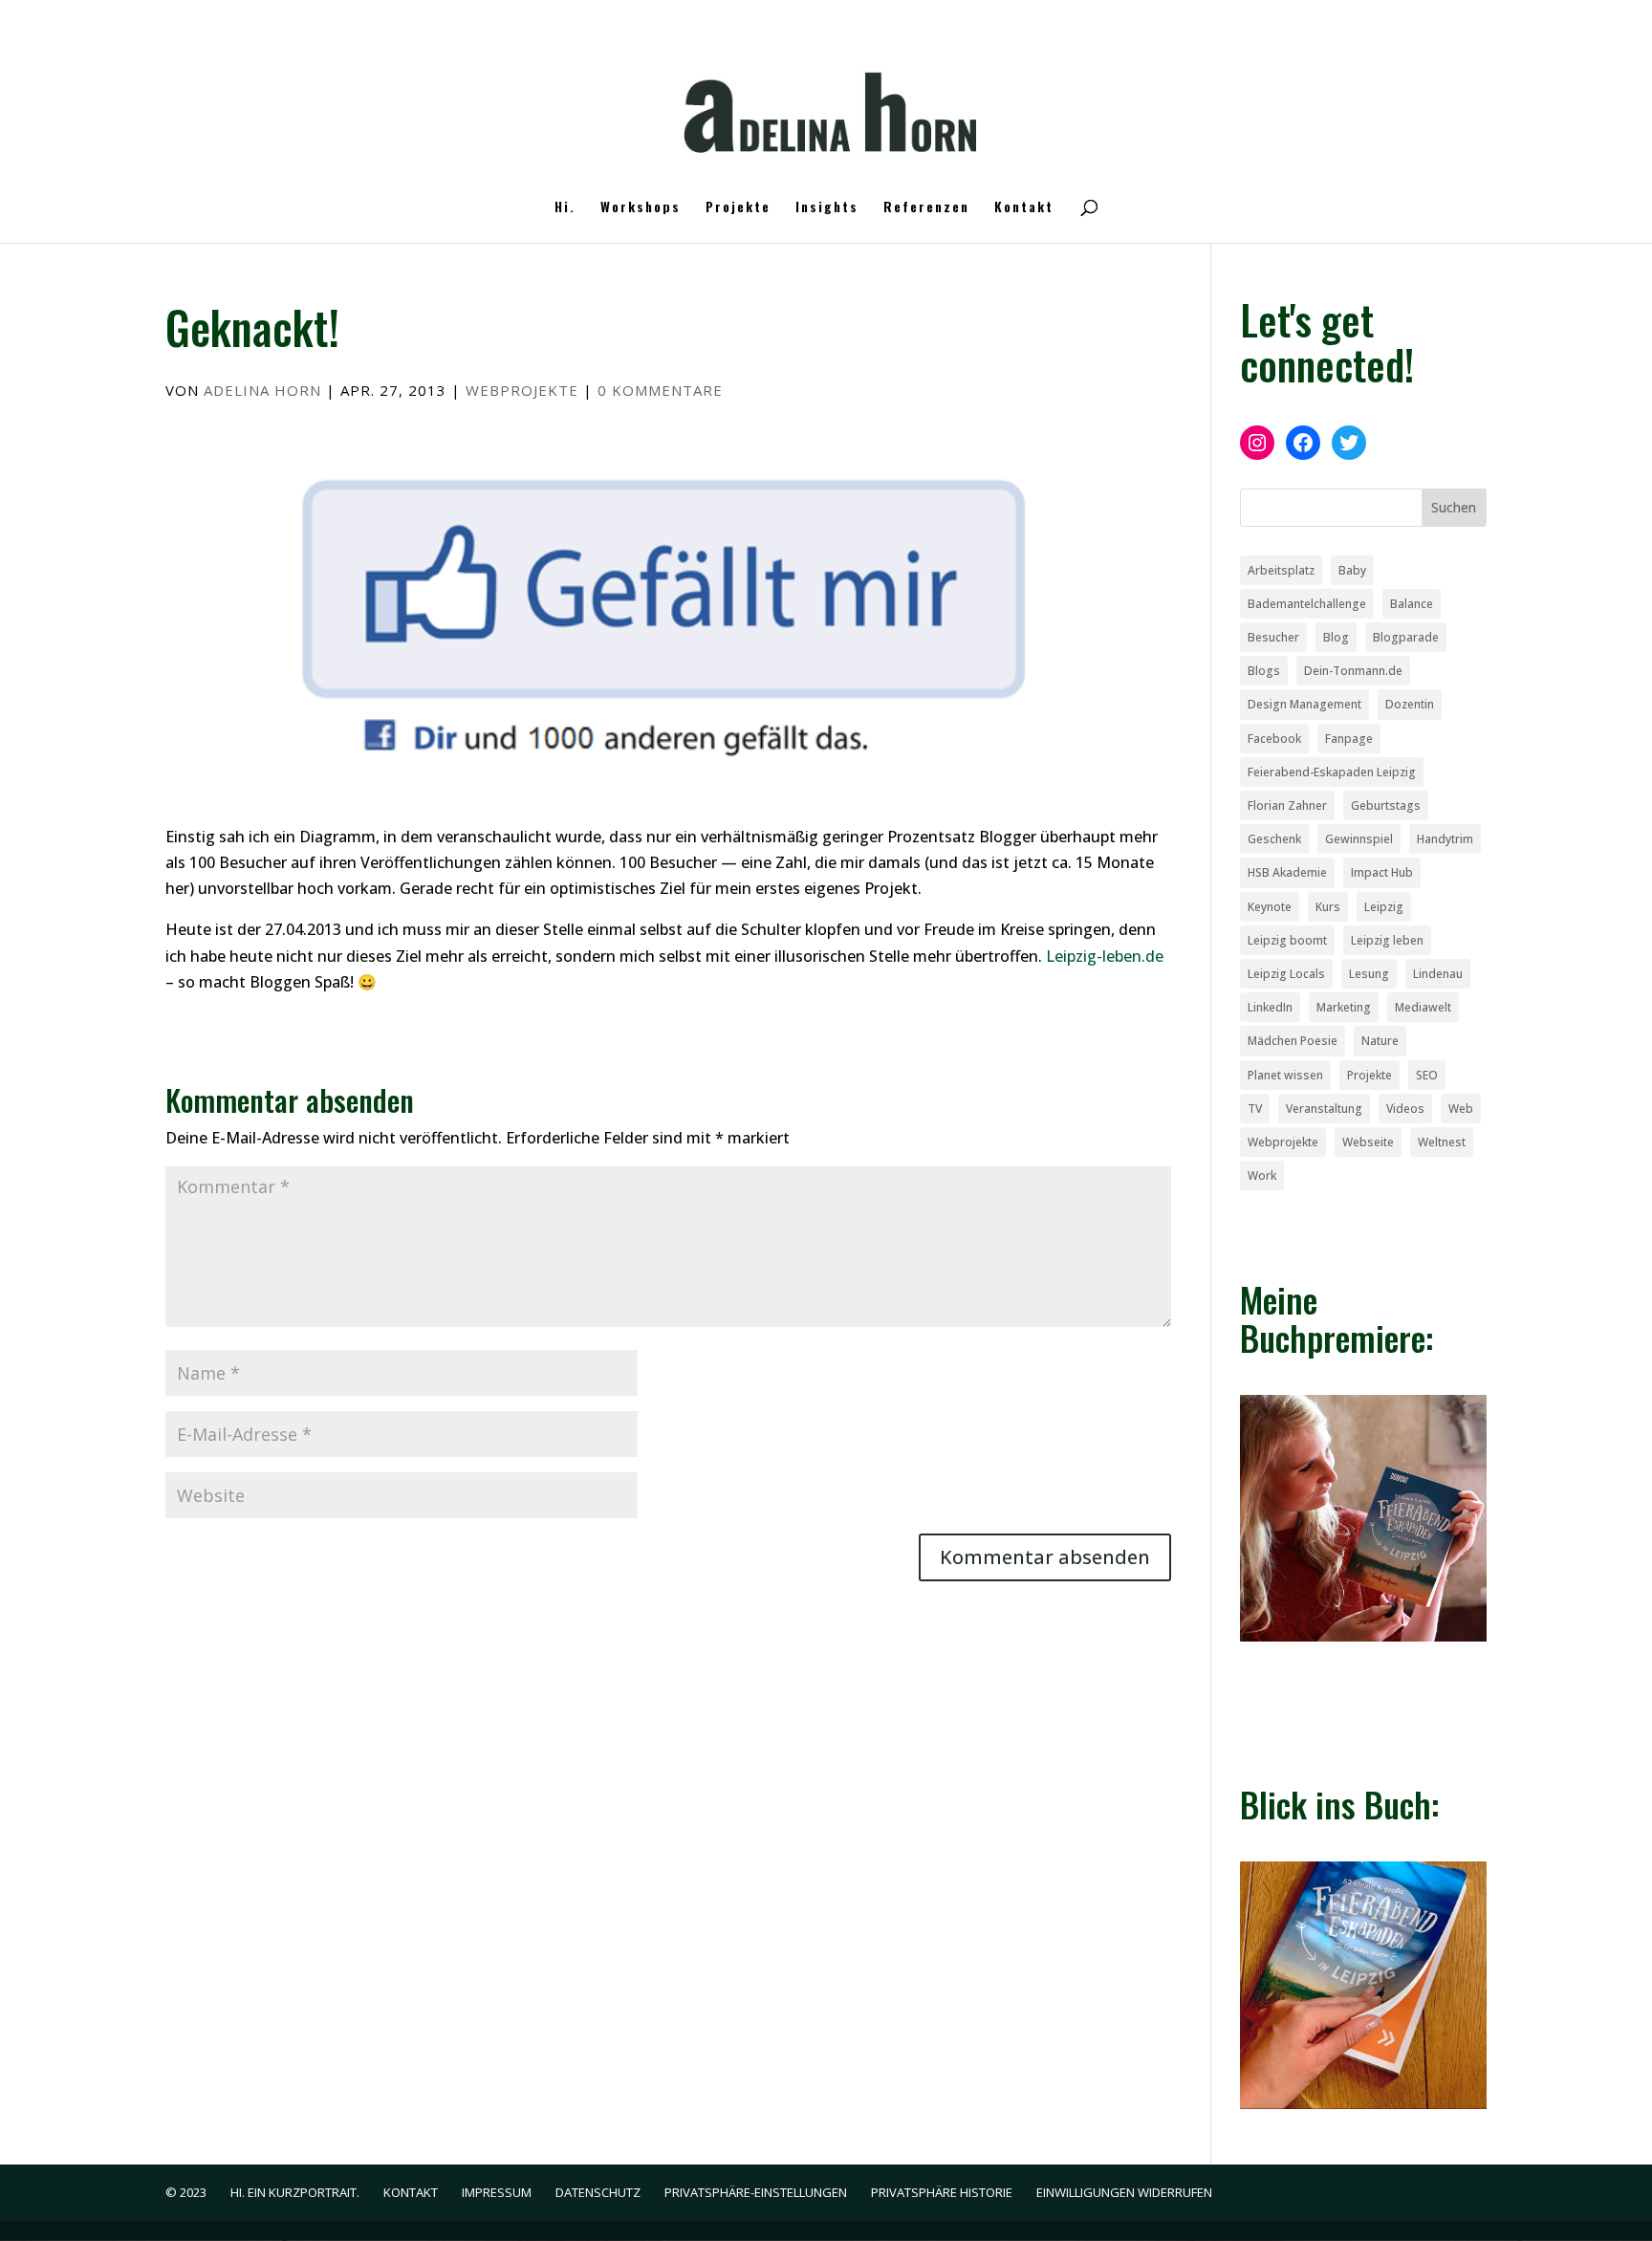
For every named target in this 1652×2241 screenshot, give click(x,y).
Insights (827, 208)
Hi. (565, 208)
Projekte (738, 208)
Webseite (1368, 1142)
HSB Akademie (1287, 872)
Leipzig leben (1387, 940)
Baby (1352, 570)
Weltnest (1442, 1142)
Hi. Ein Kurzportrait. (295, 2192)
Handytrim (1445, 839)
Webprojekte (522, 390)
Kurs (1328, 907)
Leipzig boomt (1287, 940)
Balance (1412, 604)
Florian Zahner (1287, 805)
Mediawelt (1423, 1007)
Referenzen (926, 208)
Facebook (1274, 739)
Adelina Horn (262, 390)
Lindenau (1438, 974)
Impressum (497, 2192)
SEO (1427, 1075)
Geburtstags (1386, 805)
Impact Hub (1382, 872)
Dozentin (1410, 704)
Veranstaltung (1324, 1109)
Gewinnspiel (1359, 839)
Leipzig (1384, 907)
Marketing (1344, 1007)
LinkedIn (1270, 1007)
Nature (1380, 1041)
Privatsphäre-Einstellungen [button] (756, 2192)
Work (1262, 1175)
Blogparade (1406, 637)
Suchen (1454, 507)
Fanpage (1349, 739)
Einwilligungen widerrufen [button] (1124, 2192)
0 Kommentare (660, 390)
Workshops (641, 208)
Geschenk (1274, 839)
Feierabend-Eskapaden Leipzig (1332, 772)
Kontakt (1024, 208)
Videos (1405, 1109)
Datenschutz (598, 2192)
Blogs (1264, 671)
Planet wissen (1285, 1075)
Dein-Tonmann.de (1353, 671)
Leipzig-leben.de (1105, 956)
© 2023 (186, 2192)
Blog (1336, 637)
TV (1255, 1109)
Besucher (1273, 637)
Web (1461, 1109)
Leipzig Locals (1286, 974)
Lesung (1369, 974)
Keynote (1270, 907)
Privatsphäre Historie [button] (942, 2192)
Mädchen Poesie (1293, 1041)
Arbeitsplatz (1281, 570)
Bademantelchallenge (1307, 604)
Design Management (1304, 704)
